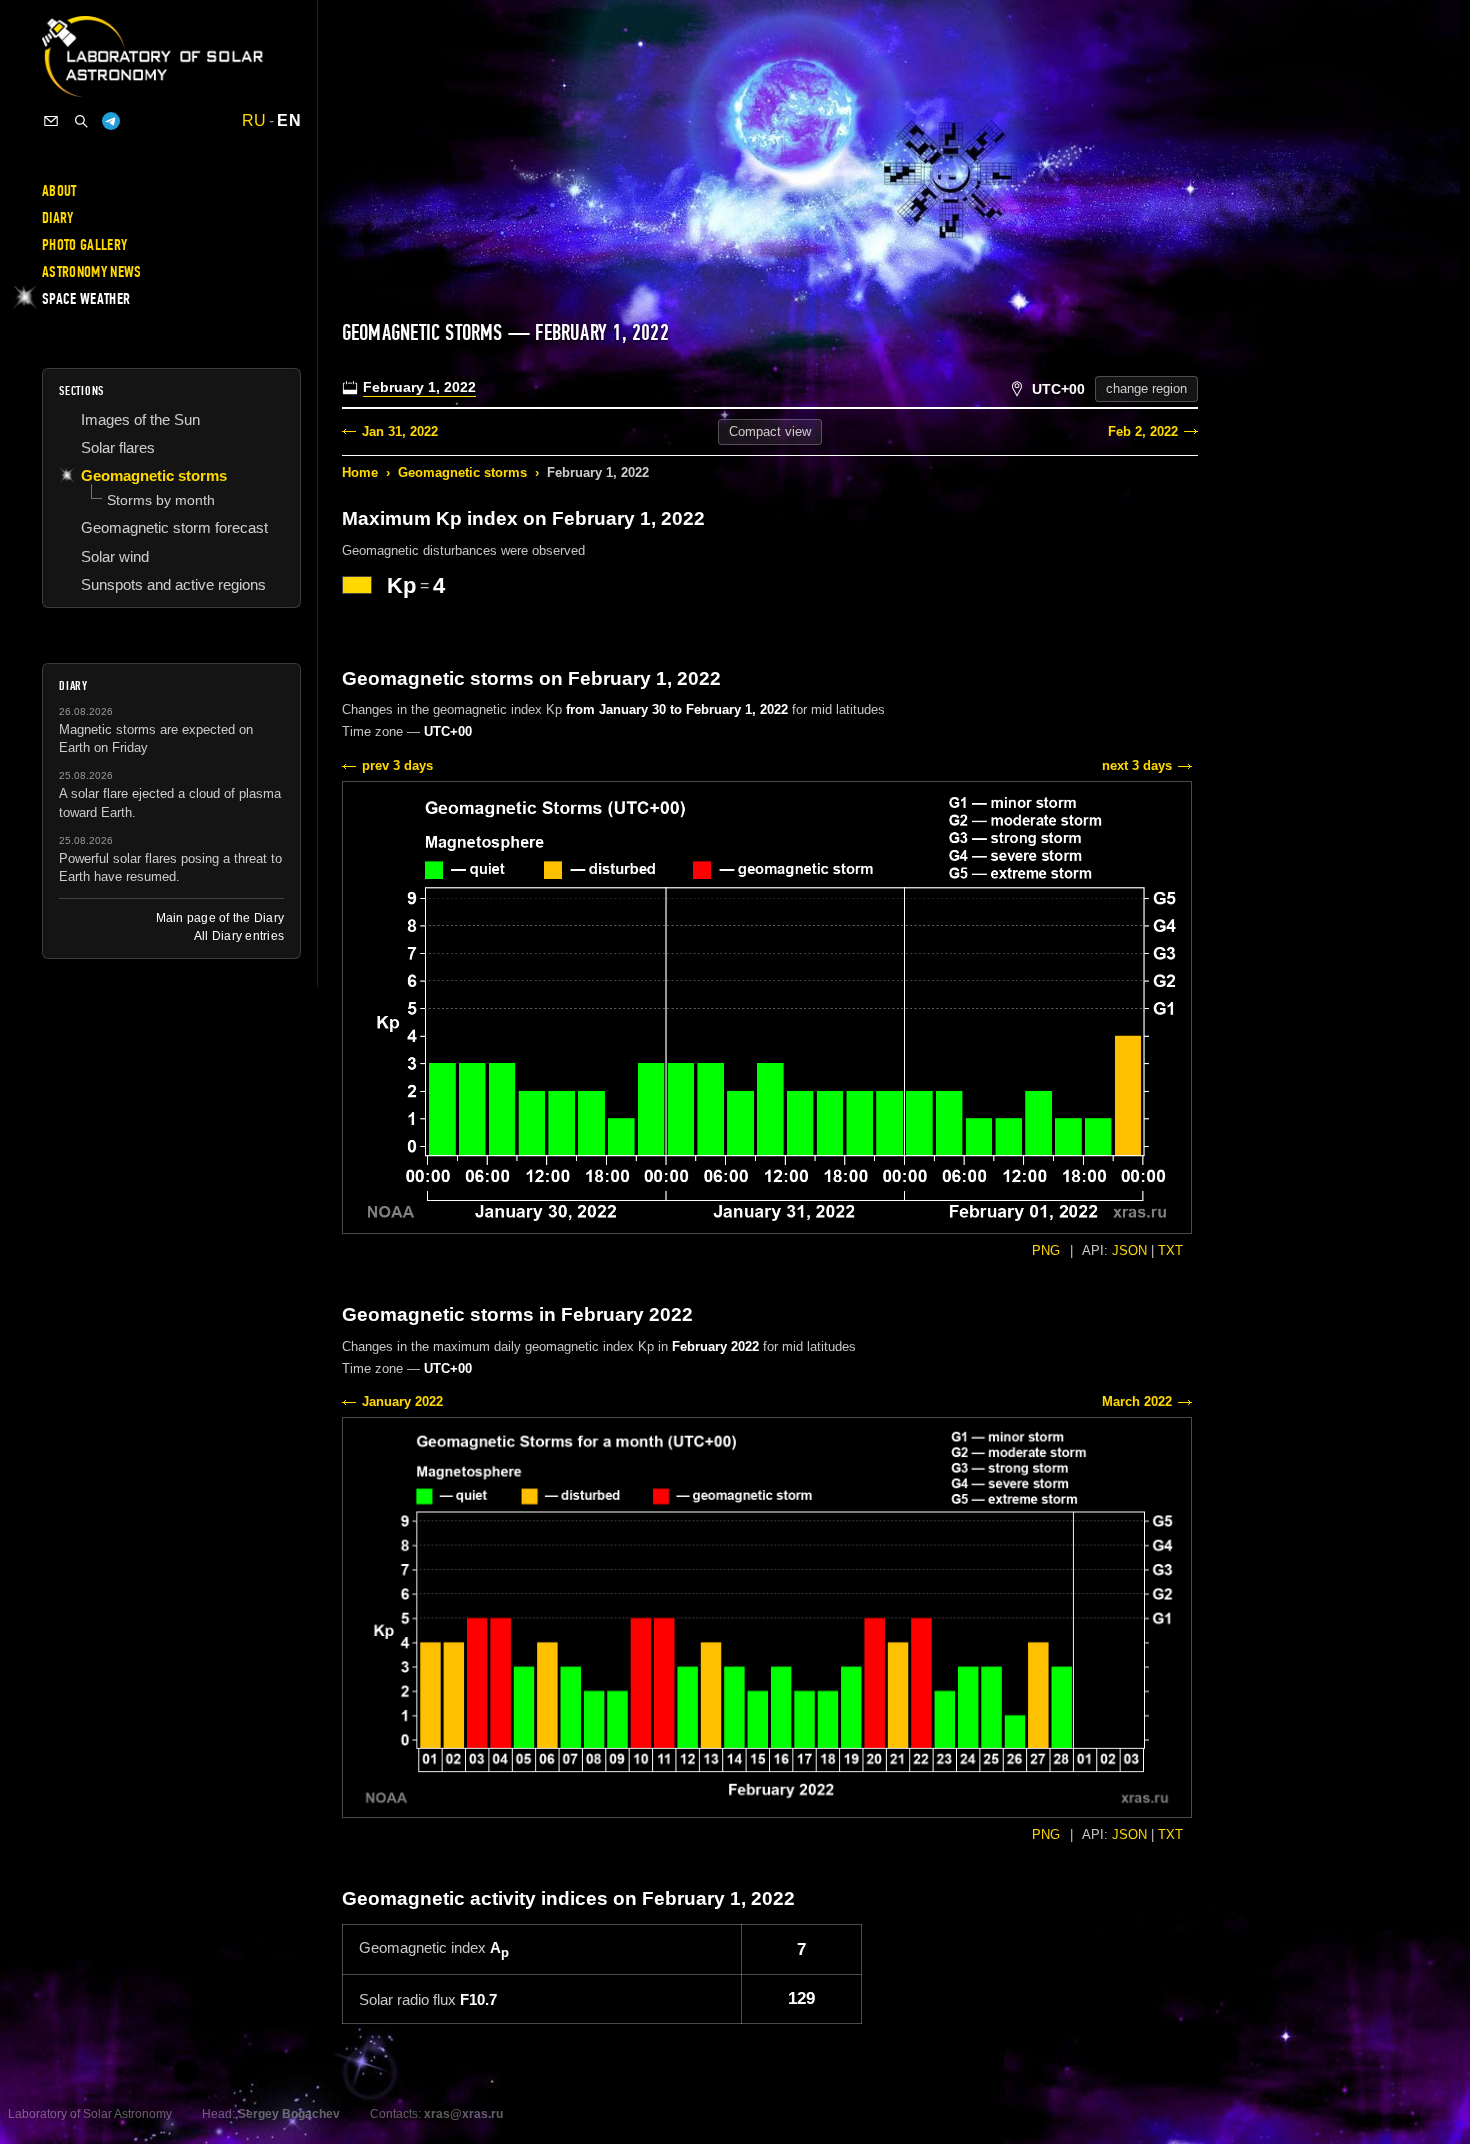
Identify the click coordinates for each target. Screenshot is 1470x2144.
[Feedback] (51, 121)
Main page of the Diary (220, 918)
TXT (1170, 1250)
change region (1146, 388)
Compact (770, 431)
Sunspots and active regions (173, 584)
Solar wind (115, 556)
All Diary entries (239, 936)
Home (360, 472)
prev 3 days (397, 765)
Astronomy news (91, 272)
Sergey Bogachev (289, 2114)
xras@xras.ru (463, 2114)
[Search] (81, 121)
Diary (58, 218)
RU (254, 121)
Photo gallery (84, 245)
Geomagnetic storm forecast (174, 527)
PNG (1046, 1250)
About (59, 191)
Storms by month (161, 500)
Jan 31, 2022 (400, 431)
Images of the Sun (140, 419)
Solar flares (118, 447)
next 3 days (1137, 765)
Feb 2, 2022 (1143, 431)
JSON (1129, 1250)
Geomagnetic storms (462, 472)
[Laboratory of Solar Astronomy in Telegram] (111, 121)
